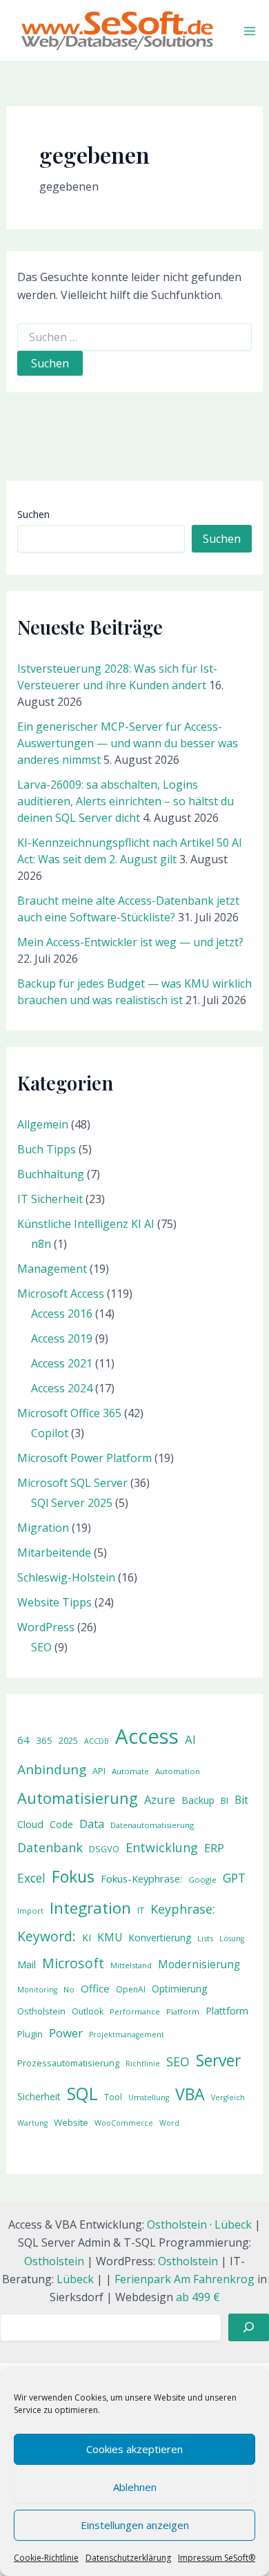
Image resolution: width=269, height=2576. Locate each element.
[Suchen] (249, 2327)
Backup (198, 1800)
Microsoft (73, 1963)
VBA (190, 2094)
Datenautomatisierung (152, 1825)
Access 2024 (62, 1388)
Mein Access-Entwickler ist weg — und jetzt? (130, 942)
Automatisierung (78, 1798)
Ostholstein (41, 2011)
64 (23, 1740)
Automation (178, 1771)
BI (225, 1800)
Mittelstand (131, 1965)
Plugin (30, 2034)
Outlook (88, 2011)
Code (61, 1824)
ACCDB (97, 1741)
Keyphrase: (183, 1909)
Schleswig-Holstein (66, 1577)
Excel (31, 1878)
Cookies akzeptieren (134, 2449)
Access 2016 (62, 1314)
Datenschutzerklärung (128, 2558)
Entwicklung (162, 1847)
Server (218, 2060)
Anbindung (52, 1769)
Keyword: (47, 1936)
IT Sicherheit (50, 1199)
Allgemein (43, 1124)
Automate (130, 1771)
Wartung (32, 2123)
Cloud (30, 1824)
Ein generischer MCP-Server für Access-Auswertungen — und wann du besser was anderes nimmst (128, 743)
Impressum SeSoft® (217, 2558)
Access (147, 1736)
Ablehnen (135, 2487)
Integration (90, 1908)
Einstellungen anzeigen (135, 2525)
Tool (113, 2097)
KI (87, 1938)
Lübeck (233, 2224)
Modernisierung (199, 1964)
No (69, 1989)
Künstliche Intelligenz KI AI (86, 1224)
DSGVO (104, 1849)
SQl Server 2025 (72, 1503)
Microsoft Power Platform (84, 1458)
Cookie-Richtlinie (46, 2558)
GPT (234, 1878)
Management (52, 1269)
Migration (43, 1528)
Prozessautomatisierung (68, 2063)
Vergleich (228, 2097)
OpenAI (131, 1989)
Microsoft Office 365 (69, 1413)
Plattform (227, 2011)
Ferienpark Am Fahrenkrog (185, 2279)
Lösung (232, 1939)
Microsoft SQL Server (72, 1483)
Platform (183, 2011)
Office (95, 1988)
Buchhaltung (51, 1174)
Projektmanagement (127, 2035)
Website (71, 2122)
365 (44, 1740)
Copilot (50, 1433)
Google (202, 1880)
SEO (41, 1647)
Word (169, 2123)
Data (92, 1824)
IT (141, 1910)
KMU (110, 1938)
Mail (27, 1964)
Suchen (33, 514)
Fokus (73, 1876)
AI (190, 1739)
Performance (135, 2011)
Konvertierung (160, 1938)
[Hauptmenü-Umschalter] (250, 31)
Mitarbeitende (54, 1553)
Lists (205, 1938)
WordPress (46, 1627)
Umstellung (149, 2097)
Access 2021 (62, 1363)
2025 (68, 1741)
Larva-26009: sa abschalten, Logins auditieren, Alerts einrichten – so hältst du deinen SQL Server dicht (126, 801)
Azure (160, 1799)
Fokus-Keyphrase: (141, 1878)
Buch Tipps (47, 1149)
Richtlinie (143, 2064)
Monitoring (37, 1990)
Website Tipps (54, 1602)
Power (66, 2033)
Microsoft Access (61, 1294)
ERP (214, 1848)
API (99, 1771)
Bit (241, 1800)
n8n (41, 1244)
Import (30, 1911)
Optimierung (180, 1989)
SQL (82, 2094)
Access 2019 (62, 1338)
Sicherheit (39, 2096)
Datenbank (50, 1847)
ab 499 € (198, 2297)
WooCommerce (124, 2123)
